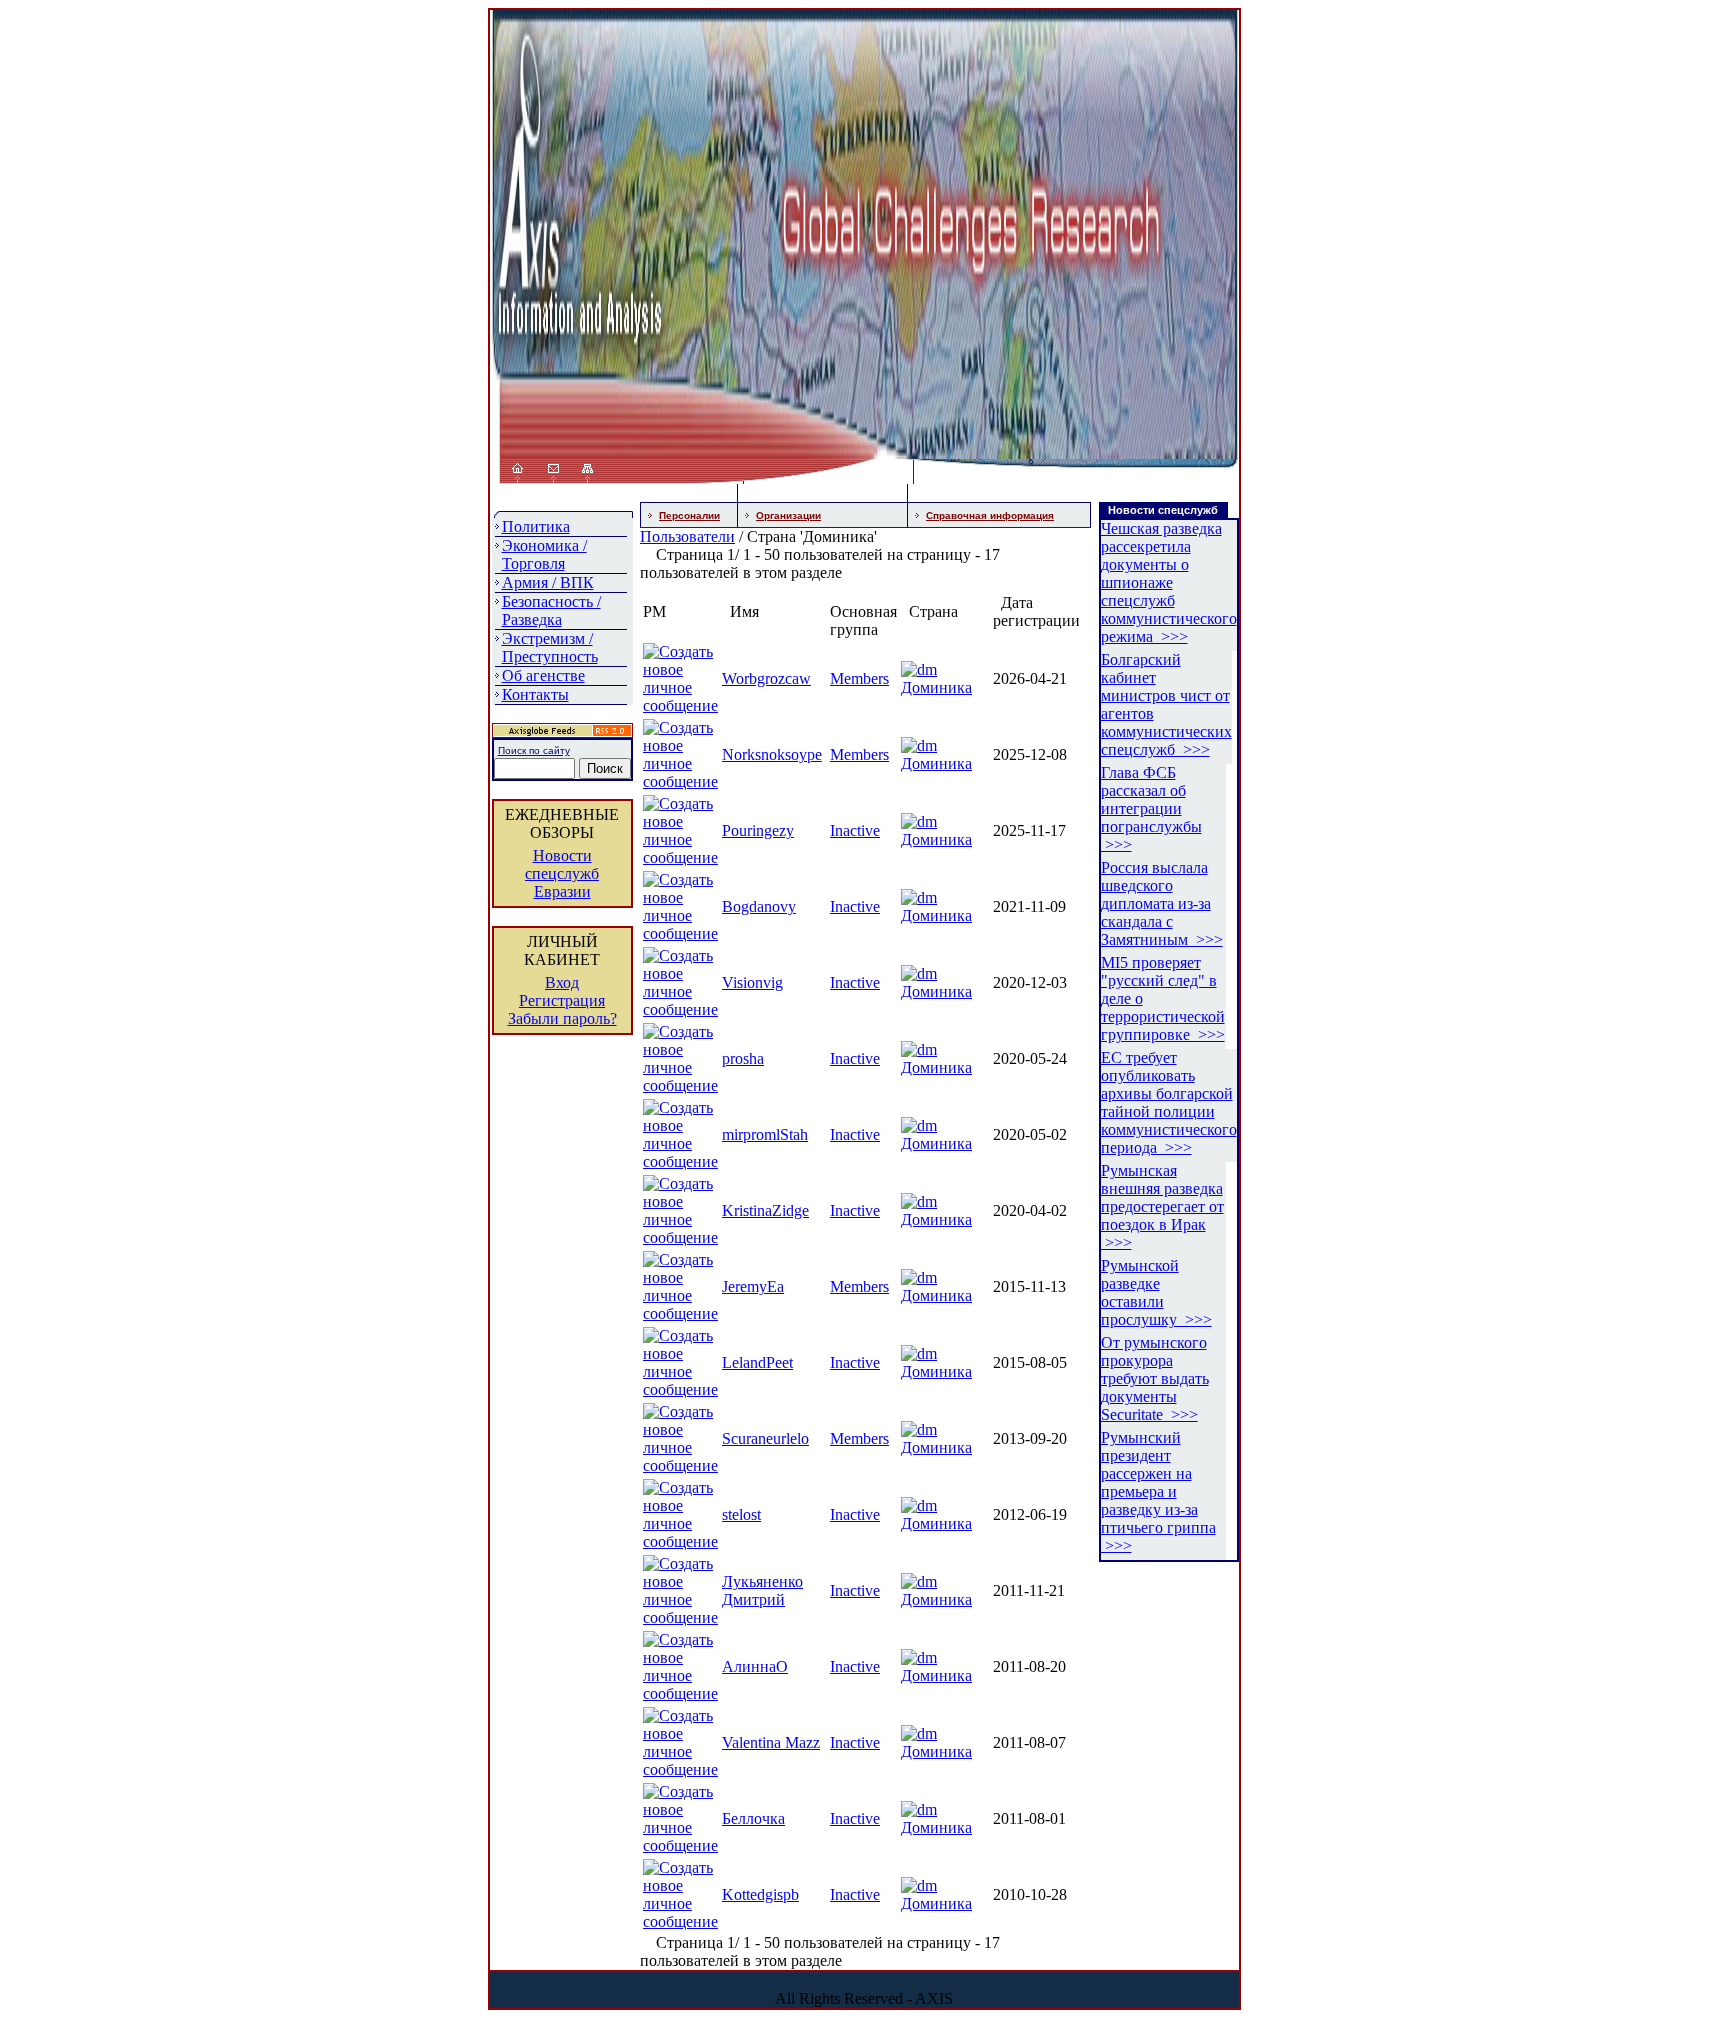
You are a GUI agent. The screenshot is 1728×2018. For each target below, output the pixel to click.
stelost (741, 1514)
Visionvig (752, 982)
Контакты (535, 694)
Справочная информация (990, 515)
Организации (788, 515)
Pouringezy (758, 830)
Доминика (936, 687)
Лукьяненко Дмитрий (762, 1590)
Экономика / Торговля (544, 554)
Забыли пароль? (562, 1018)
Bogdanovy (759, 906)
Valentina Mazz (771, 1742)
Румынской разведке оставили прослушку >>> (1156, 1292)
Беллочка (753, 1818)
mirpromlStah (765, 1134)
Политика (536, 526)
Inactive (855, 830)
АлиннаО (755, 1666)
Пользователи (687, 536)
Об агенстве (543, 675)
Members (859, 678)
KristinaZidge (765, 1210)
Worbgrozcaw (766, 678)
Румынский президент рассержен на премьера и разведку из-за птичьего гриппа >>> (1158, 1491)
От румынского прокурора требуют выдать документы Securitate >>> (1155, 1378)
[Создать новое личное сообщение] (680, 705)
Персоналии (689, 515)
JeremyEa (753, 1286)
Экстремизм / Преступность (550, 647)
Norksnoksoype (772, 754)
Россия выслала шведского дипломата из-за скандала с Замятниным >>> (1162, 903)
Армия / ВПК (548, 582)
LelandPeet (757, 1362)
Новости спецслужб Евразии (562, 873)
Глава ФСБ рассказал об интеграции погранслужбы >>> (1151, 808)
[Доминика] (919, 669)
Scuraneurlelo (765, 1438)
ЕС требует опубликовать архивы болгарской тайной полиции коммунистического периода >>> (1169, 1102)
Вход (562, 982)
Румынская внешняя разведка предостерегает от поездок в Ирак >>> (1162, 1206)
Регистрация (562, 1000)
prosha (743, 1058)
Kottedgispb (760, 1894)
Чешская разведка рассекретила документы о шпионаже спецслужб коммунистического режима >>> (1169, 582)
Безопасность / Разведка (551, 610)
